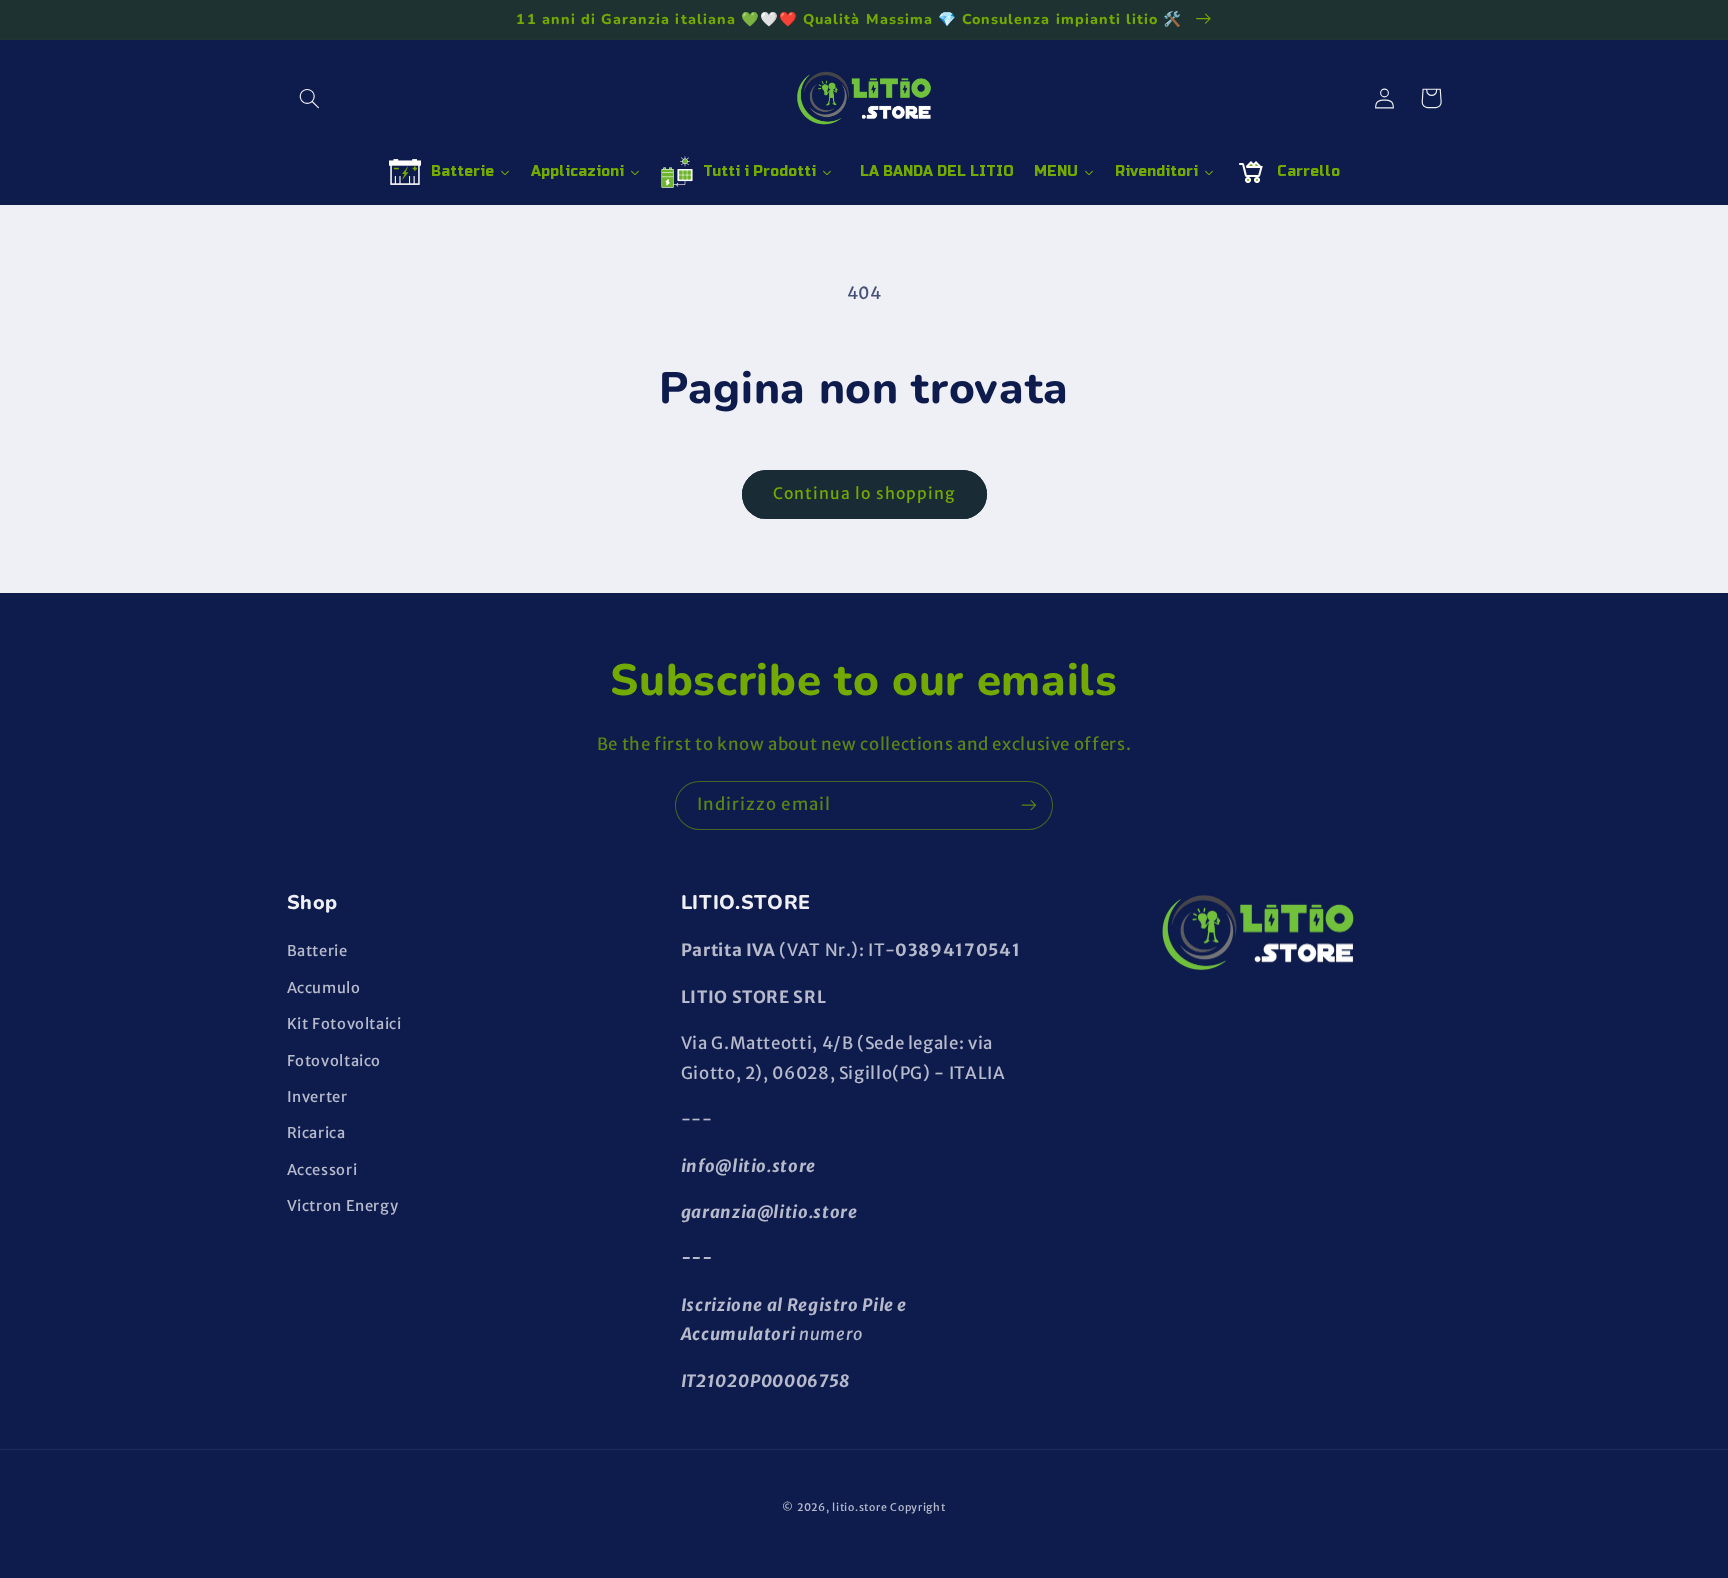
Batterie (317, 951)
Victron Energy (343, 1206)
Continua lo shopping (864, 493)
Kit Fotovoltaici (344, 1024)
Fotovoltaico (334, 1061)
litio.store (859, 1507)
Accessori (322, 1170)
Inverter (317, 1097)
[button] (310, 98)
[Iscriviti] (1029, 805)
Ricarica (316, 1133)
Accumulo (324, 988)
